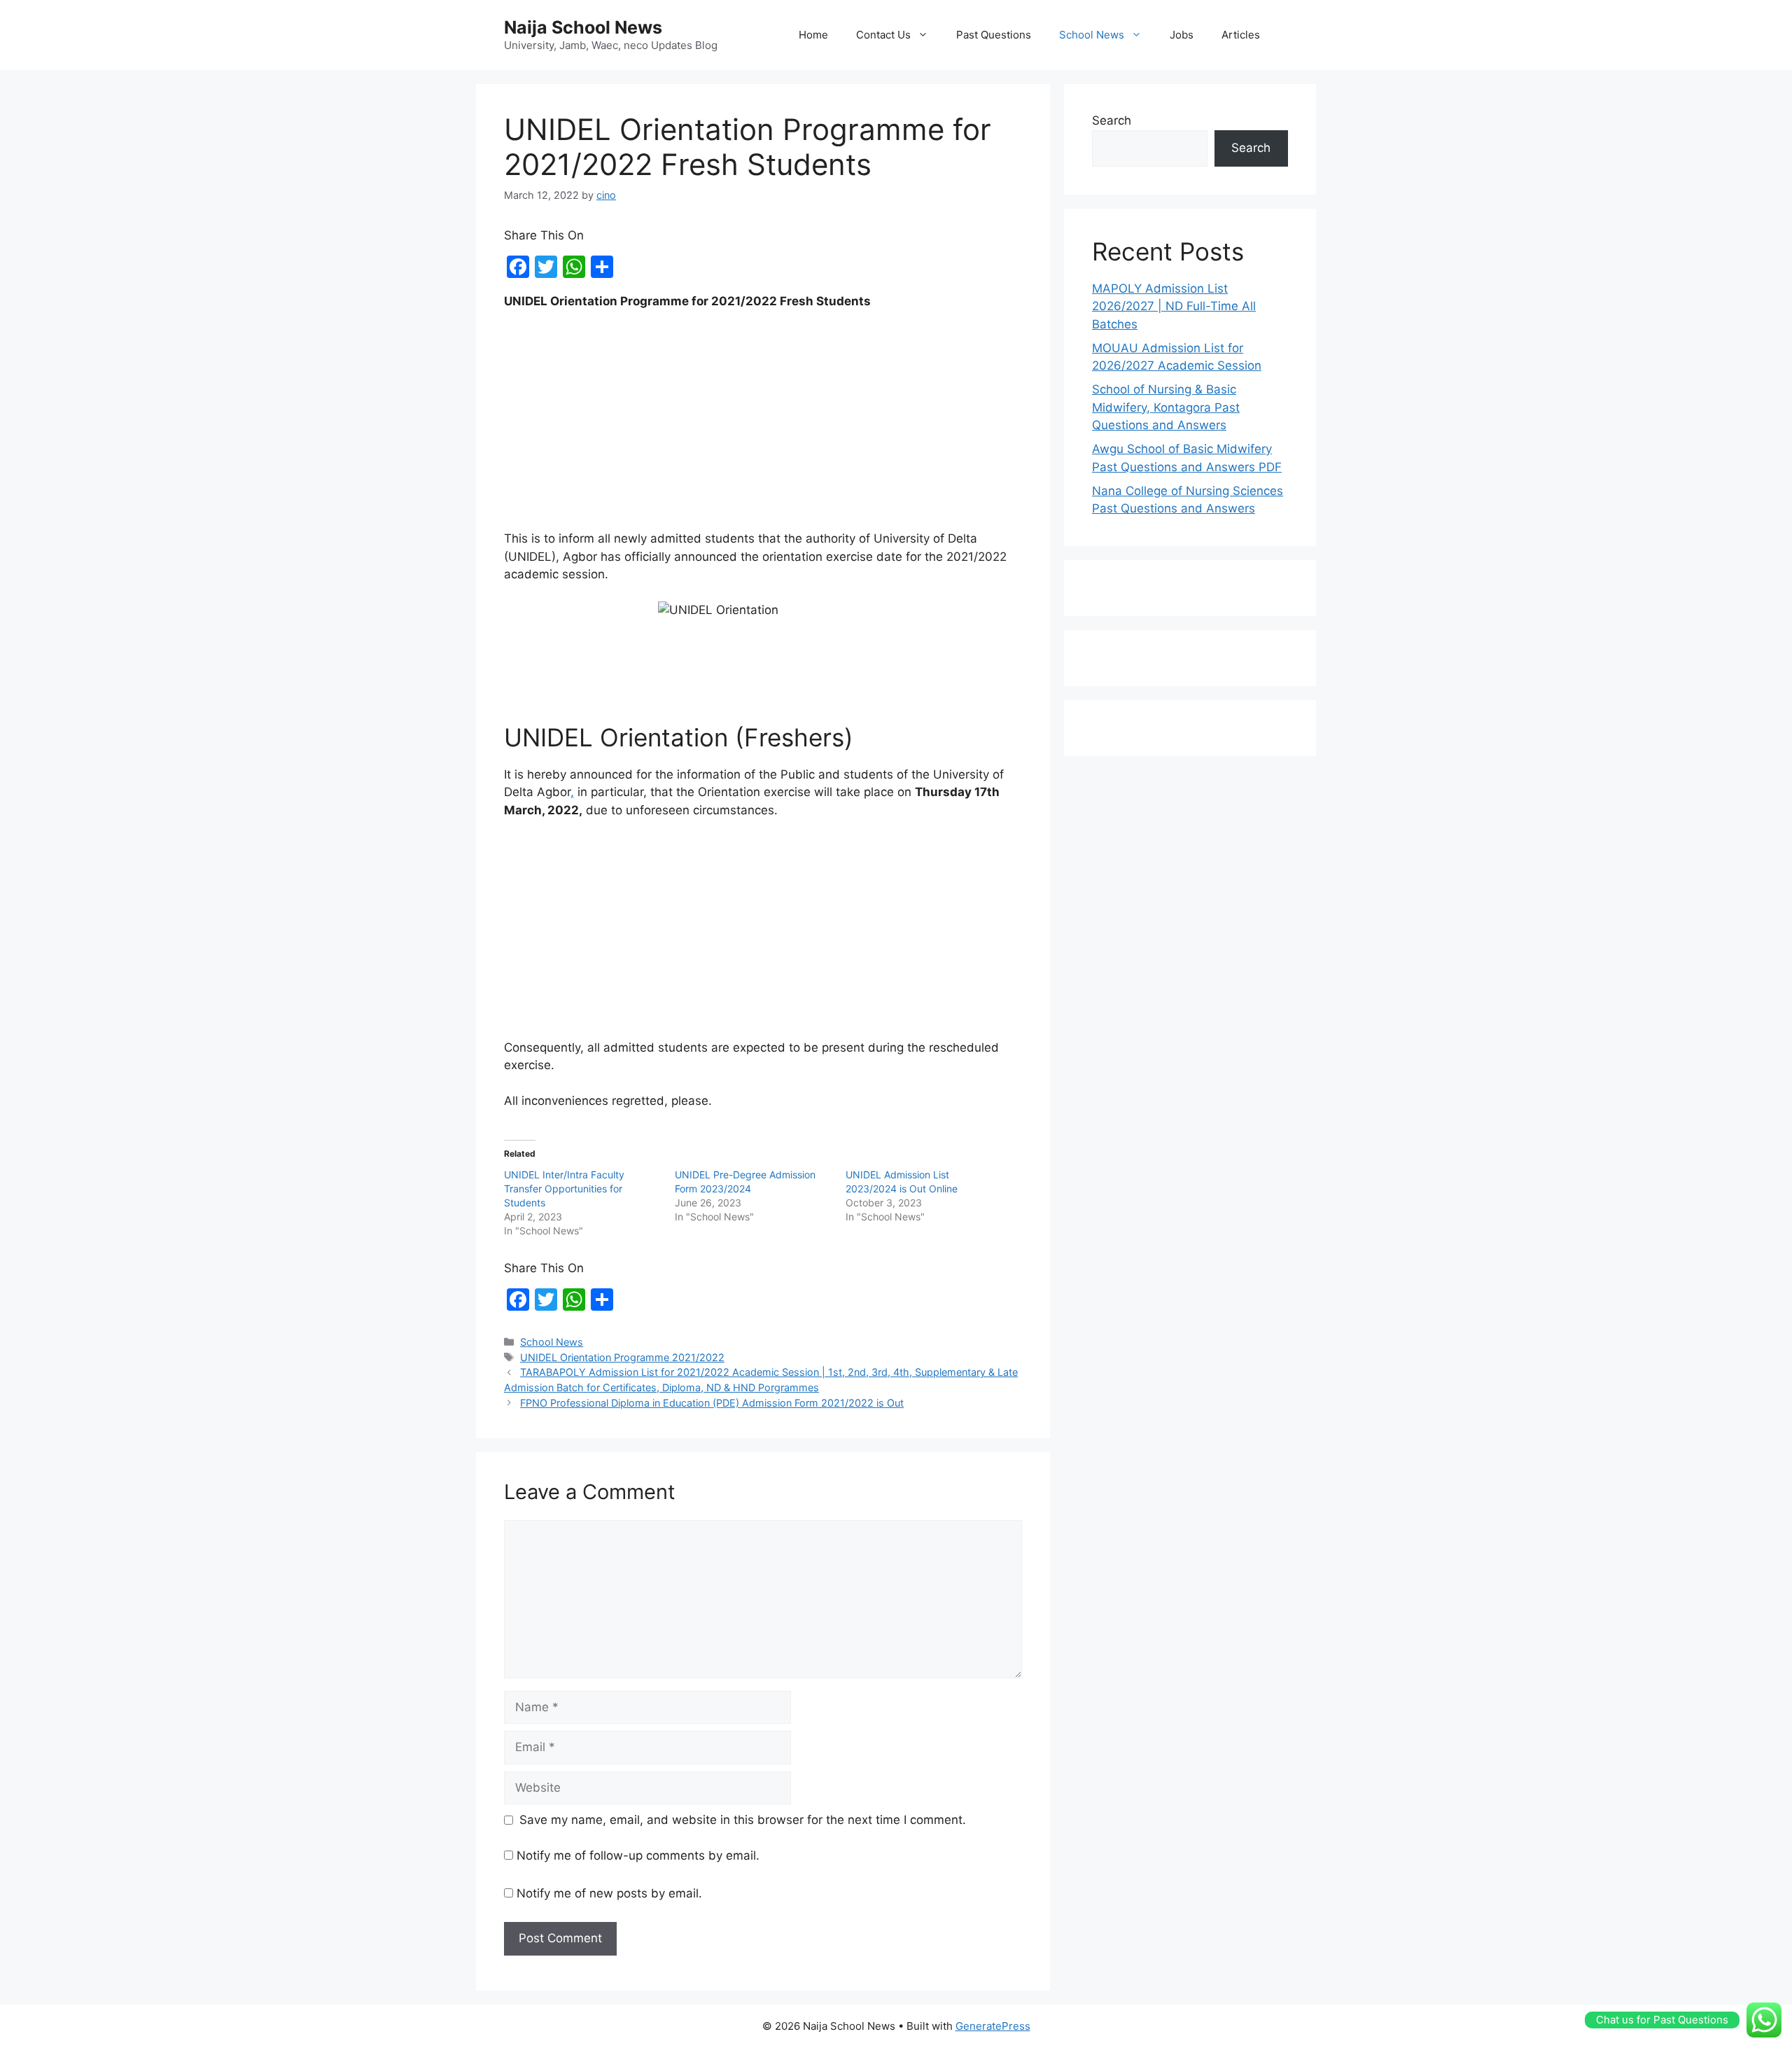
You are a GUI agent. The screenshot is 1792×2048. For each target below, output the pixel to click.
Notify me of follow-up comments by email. (638, 1855)
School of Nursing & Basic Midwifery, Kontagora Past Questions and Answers (1166, 407)
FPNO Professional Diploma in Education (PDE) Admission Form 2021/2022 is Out (712, 1403)
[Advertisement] (763, 426)
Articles (1241, 35)
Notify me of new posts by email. (609, 1893)
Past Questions (994, 35)
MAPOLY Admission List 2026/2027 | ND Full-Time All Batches (1174, 306)
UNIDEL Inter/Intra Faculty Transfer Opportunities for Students (564, 1189)
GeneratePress (993, 2026)
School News (1092, 35)
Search (1112, 120)
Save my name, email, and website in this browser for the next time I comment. (743, 1820)
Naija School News (583, 27)
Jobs (1182, 35)
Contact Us (883, 35)
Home (813, 35)
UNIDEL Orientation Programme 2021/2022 (622, 1357)
